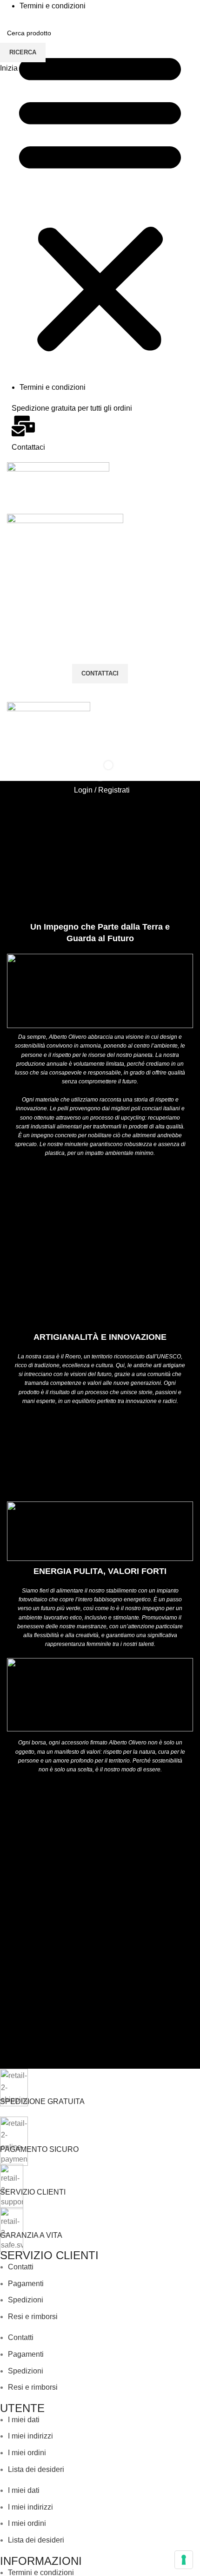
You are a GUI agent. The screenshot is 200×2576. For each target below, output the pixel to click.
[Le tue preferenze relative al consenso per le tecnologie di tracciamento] (184, 2560)
